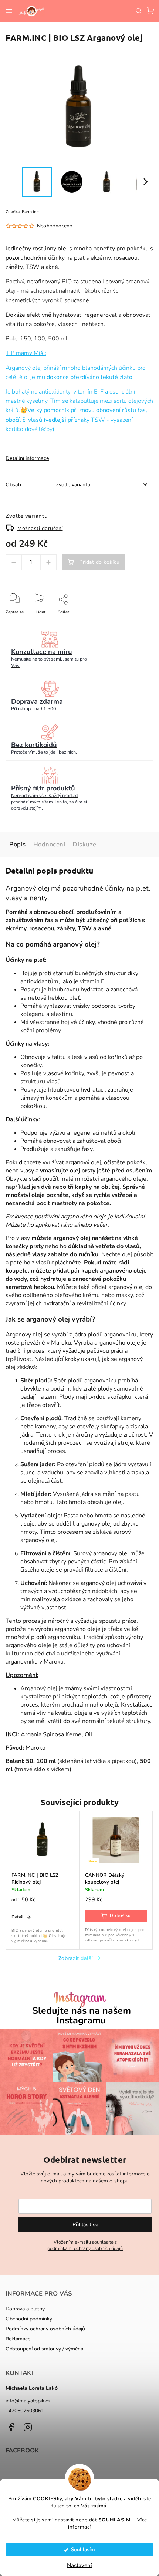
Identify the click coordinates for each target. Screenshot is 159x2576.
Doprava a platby (25, 2309)
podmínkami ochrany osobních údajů (85, 2248)
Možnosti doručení (40, 528)
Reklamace (18, 2339)
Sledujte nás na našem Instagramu (82, 2016)
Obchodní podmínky (29, 2319)
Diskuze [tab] (84, 844)
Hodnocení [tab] (49, 844)
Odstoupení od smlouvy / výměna (44, 2349)
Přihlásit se (85, 2225)
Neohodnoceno (55, 226)
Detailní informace (27, 458)
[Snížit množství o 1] (14, 562)
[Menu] (9, 11)
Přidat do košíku (99, 562)
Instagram (28, 2427)
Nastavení (79, 2565)
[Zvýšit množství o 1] (48, 562)
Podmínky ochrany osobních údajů (45, 2329)
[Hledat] (138, 10)
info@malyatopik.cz (28, 2401)
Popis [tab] (18, 844)
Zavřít (136, 622)
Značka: (22, 212)
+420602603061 (25, 2411)
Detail (18, 1917)
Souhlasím (83, 2549)
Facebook (11, 2427)
